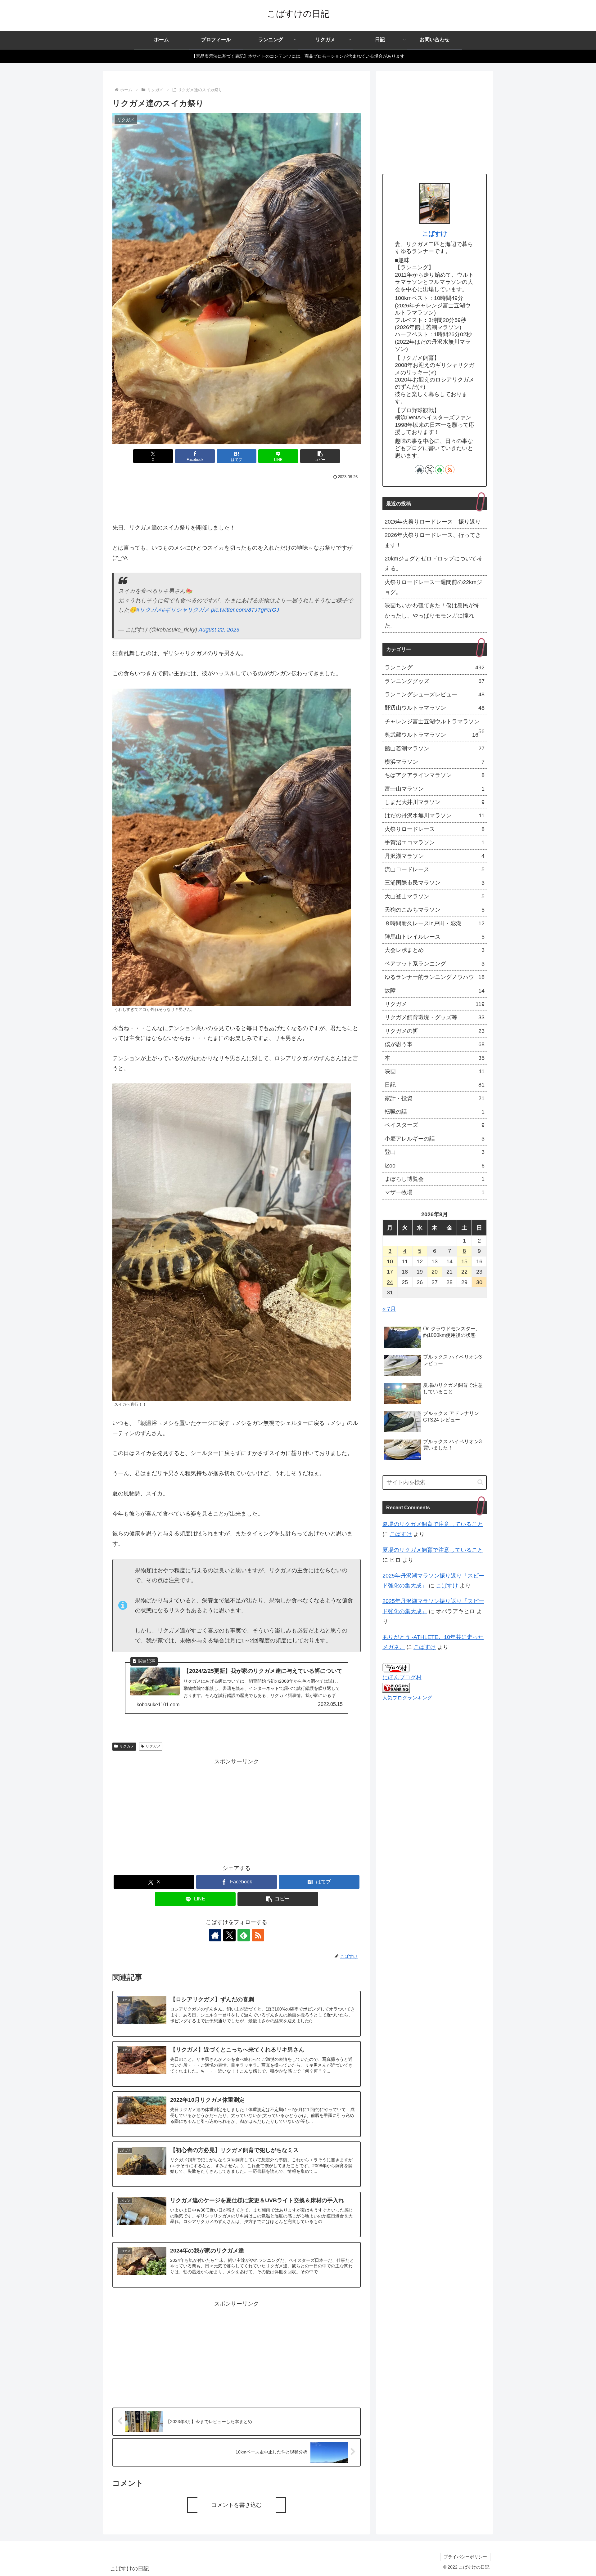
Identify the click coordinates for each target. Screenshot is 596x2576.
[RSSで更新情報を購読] (258, 1935)
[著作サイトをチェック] (215, 1935)
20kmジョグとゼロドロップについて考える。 (433, 564)
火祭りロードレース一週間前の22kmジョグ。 (433, 587)
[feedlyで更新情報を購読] (244, 1935)
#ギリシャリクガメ (186, 610)
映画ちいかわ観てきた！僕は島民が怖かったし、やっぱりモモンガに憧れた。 (432, 616)
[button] (320, 456)
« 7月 (389, 1309)
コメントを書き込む (237, 2505)
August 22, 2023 (219, 630)
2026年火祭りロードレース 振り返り (433, 522)
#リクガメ (149, 610)
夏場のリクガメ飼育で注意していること (433, 1524)
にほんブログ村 (402, 1677)
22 (464, 1272)
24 (390, 1282)
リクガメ (127, 1746)
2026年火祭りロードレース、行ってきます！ (433, 540)
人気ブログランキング (407, 1698)
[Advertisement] (237, 499)
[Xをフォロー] (229, 1935)
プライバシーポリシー (465, 2557)
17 (390, 1272)
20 (435, 1272)
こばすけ (435, 234)
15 (464, 1261)
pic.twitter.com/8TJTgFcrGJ (245, 610)
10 (390, 1261)
